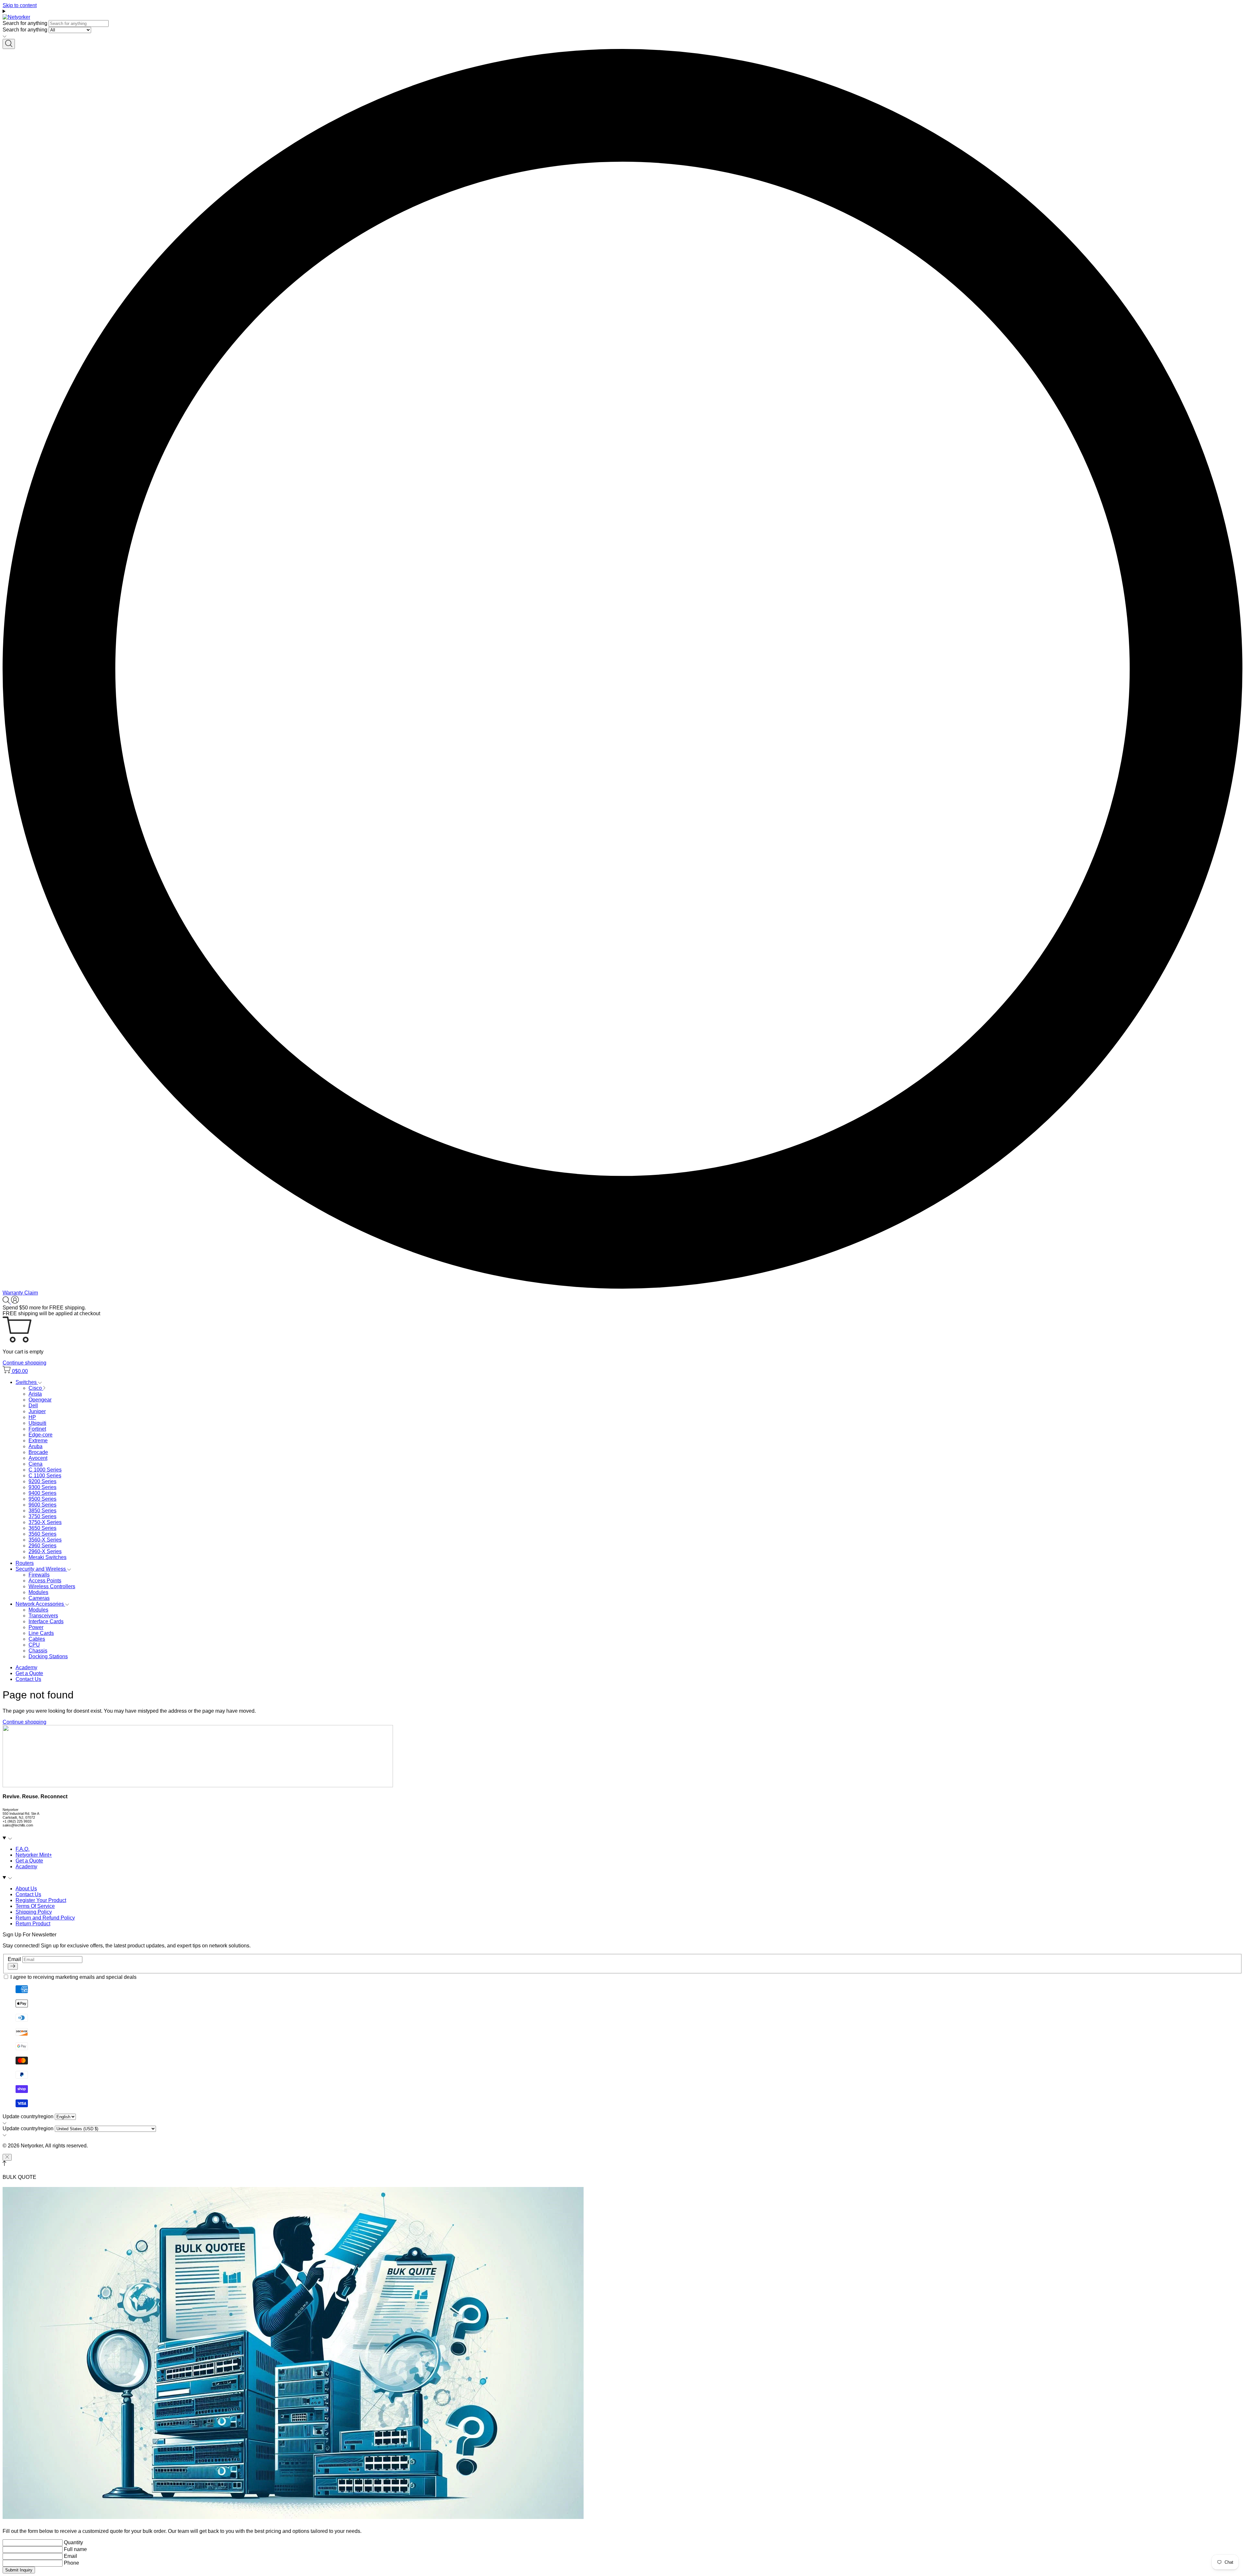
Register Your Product (41, 1900)
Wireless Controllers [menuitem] (52, 1586)
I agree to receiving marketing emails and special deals (73, 1977)
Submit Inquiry (19, 2570)
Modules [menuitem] (38, 1592)
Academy (26, 1667)
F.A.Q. (23, 1849)
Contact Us (28, 1679)
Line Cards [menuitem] (41, 1633)
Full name (75, 2549)
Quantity (73, 2542)
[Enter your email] (13, 1966)
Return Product (33, 1924)
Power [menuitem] (36, 1627)
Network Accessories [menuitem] (40, 1604)
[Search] (9, 44)
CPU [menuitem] (34, 1645)
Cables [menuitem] (37, 1639)
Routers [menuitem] (25, 1563)
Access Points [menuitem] (45, 1581)
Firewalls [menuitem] (39, 1575)
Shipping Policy (34, 1912)
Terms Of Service (35, 1906)
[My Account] (15, 1302)
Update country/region (28, 2116)
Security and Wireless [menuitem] (41, 1569)
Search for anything (25, 23)
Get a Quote (29, 1673)
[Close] (7, 2157)
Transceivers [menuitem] (43, 1616)
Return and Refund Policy (45, 1918)
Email (15, 1959)
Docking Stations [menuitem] (48, 1656)
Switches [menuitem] (27, 1382)
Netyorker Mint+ (34, 1855)
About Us (26, 1889)
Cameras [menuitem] (39, 1598)
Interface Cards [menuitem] (46, 1621)
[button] (20, 1293)
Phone (71, 2563)
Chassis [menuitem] (38, 1651)
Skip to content (20, 5)
